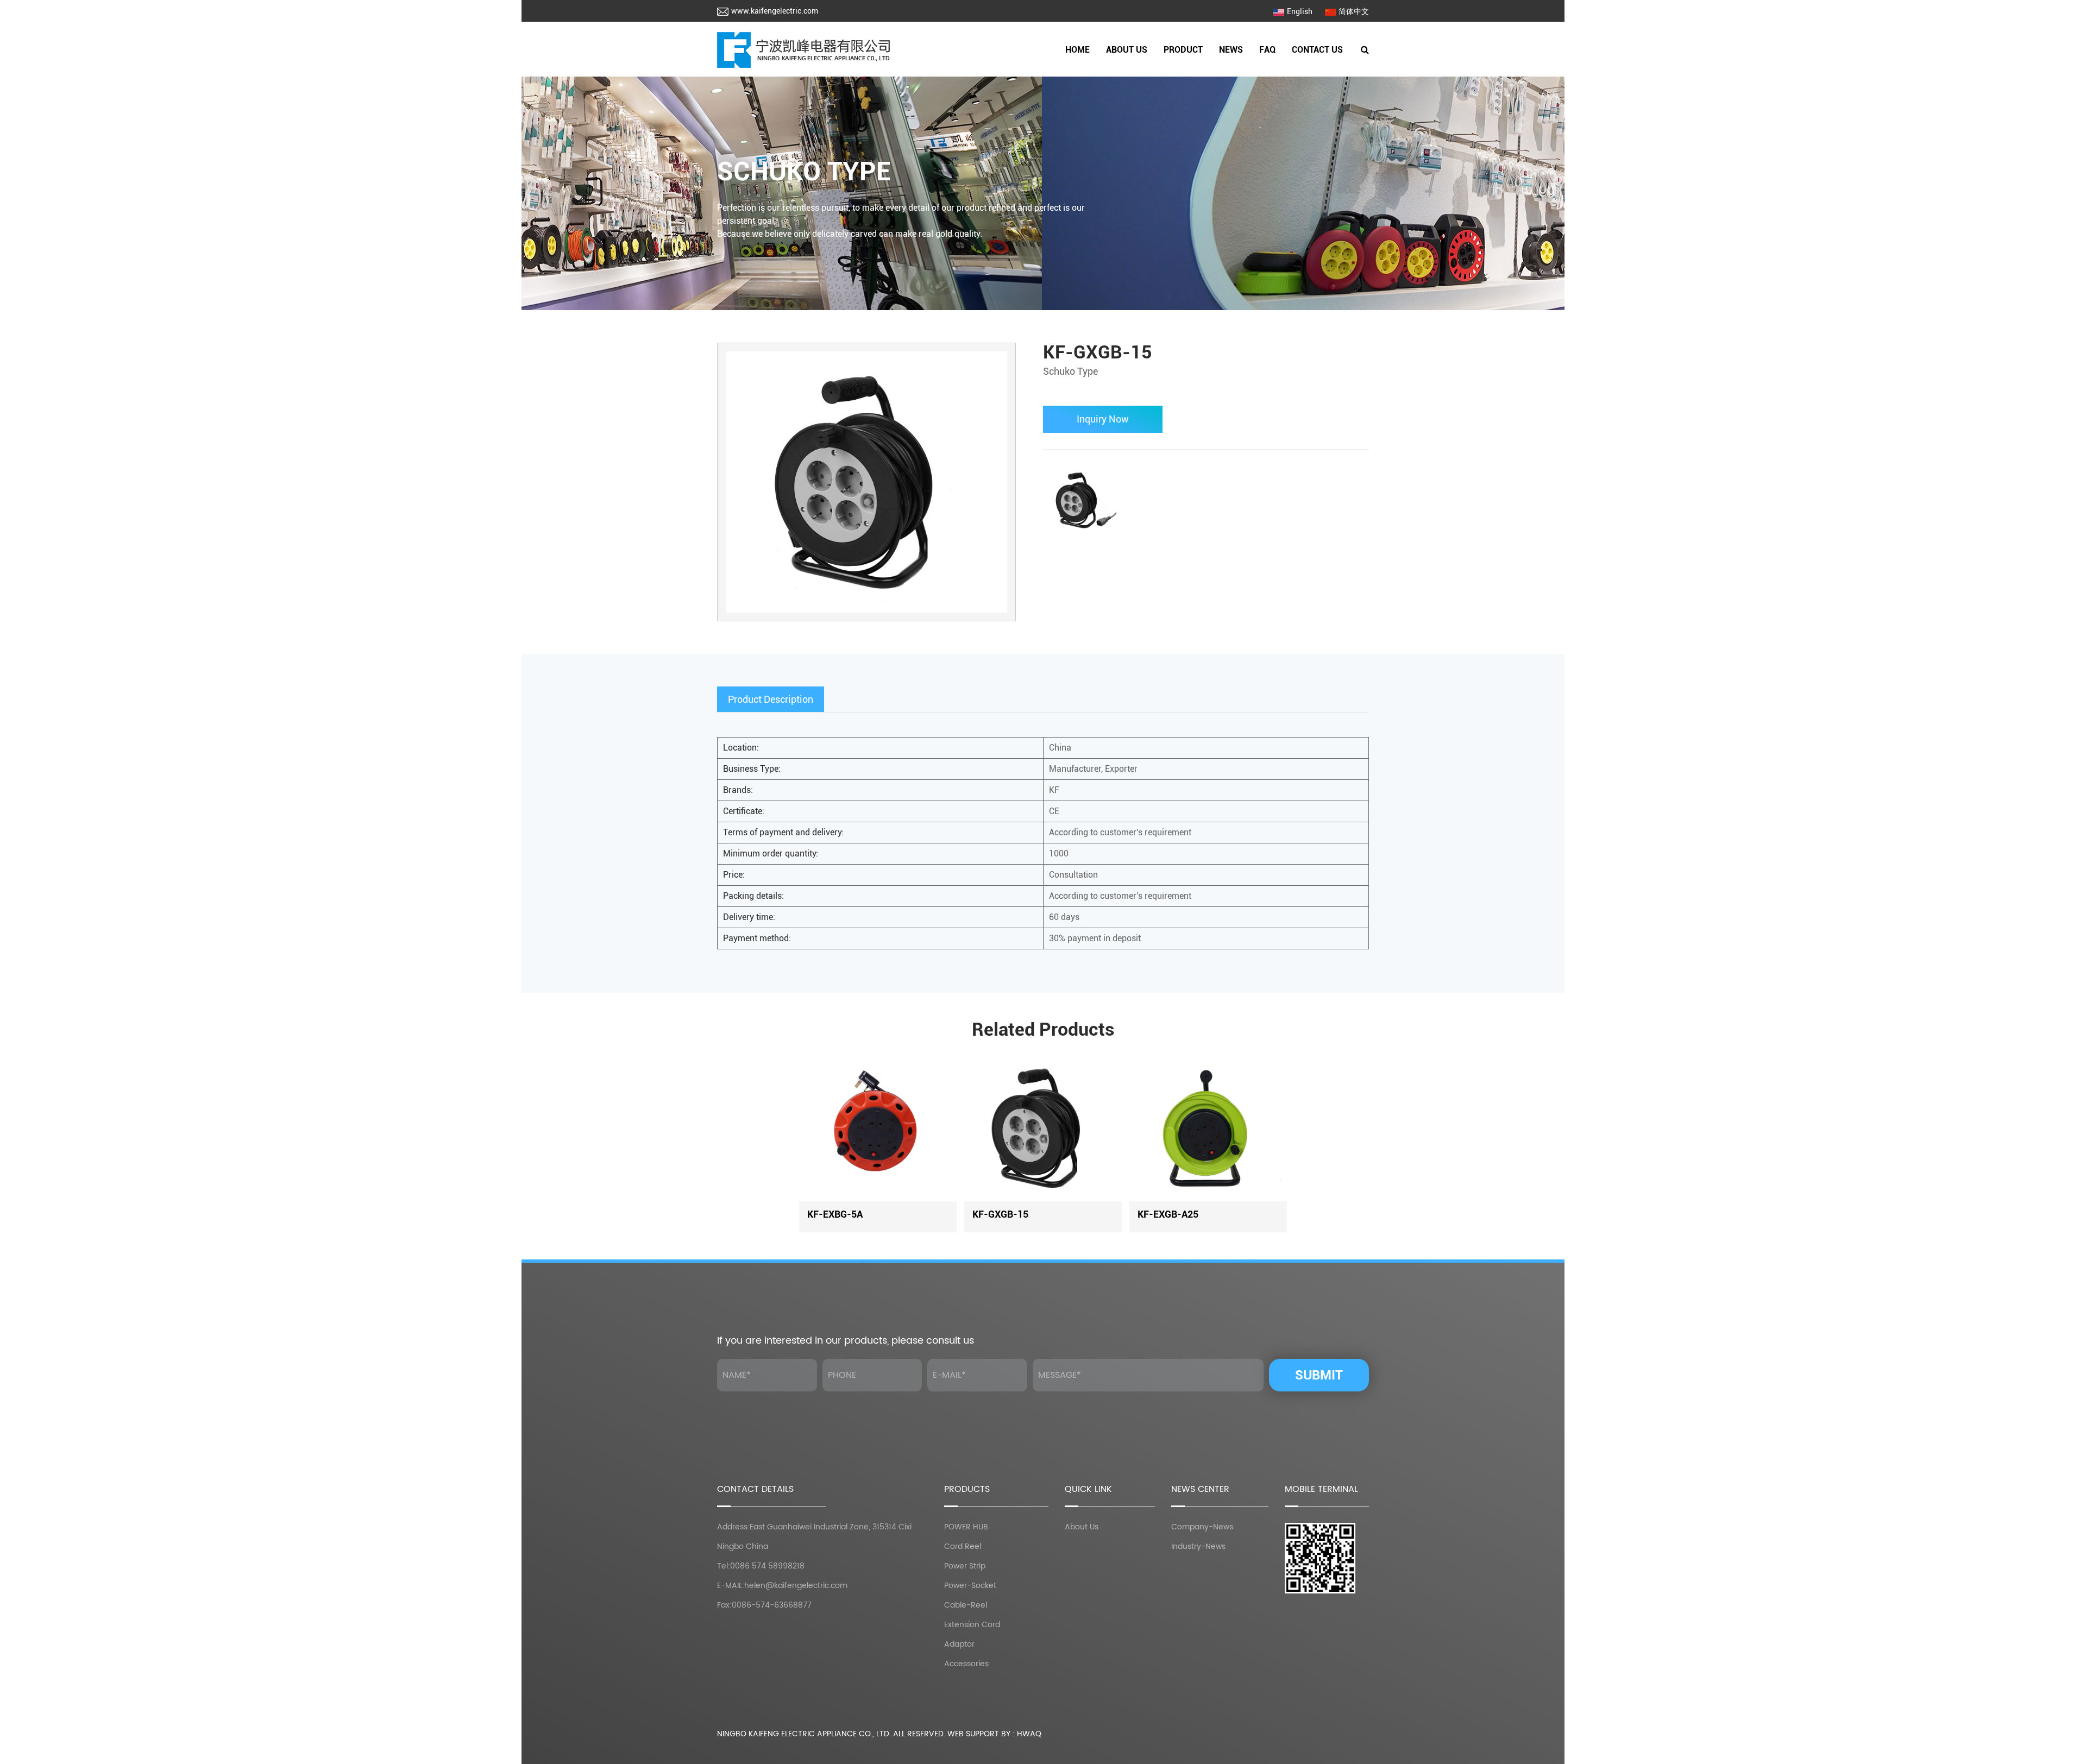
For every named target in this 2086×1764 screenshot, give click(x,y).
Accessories (966, 1664)
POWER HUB (1185, 76)
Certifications (1128, 74)
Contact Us (1317, 50)
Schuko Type (804, 171)
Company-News (1202, 1527)
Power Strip (1183, 74)
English (1300, 11)
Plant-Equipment (1146, 73)
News (1231, 50)
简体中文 (1354, 11)
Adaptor (959, 1644)
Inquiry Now (1103, 419)
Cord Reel (1204, 73)
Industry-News (1198, 1546)
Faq (1267, 50)
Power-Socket (1202, 71)
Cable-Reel (1202, 70)
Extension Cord (972, 1625)
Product (1183, 50)
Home (1077, 50)
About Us (1127, 50)
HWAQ (1029, 1734)
